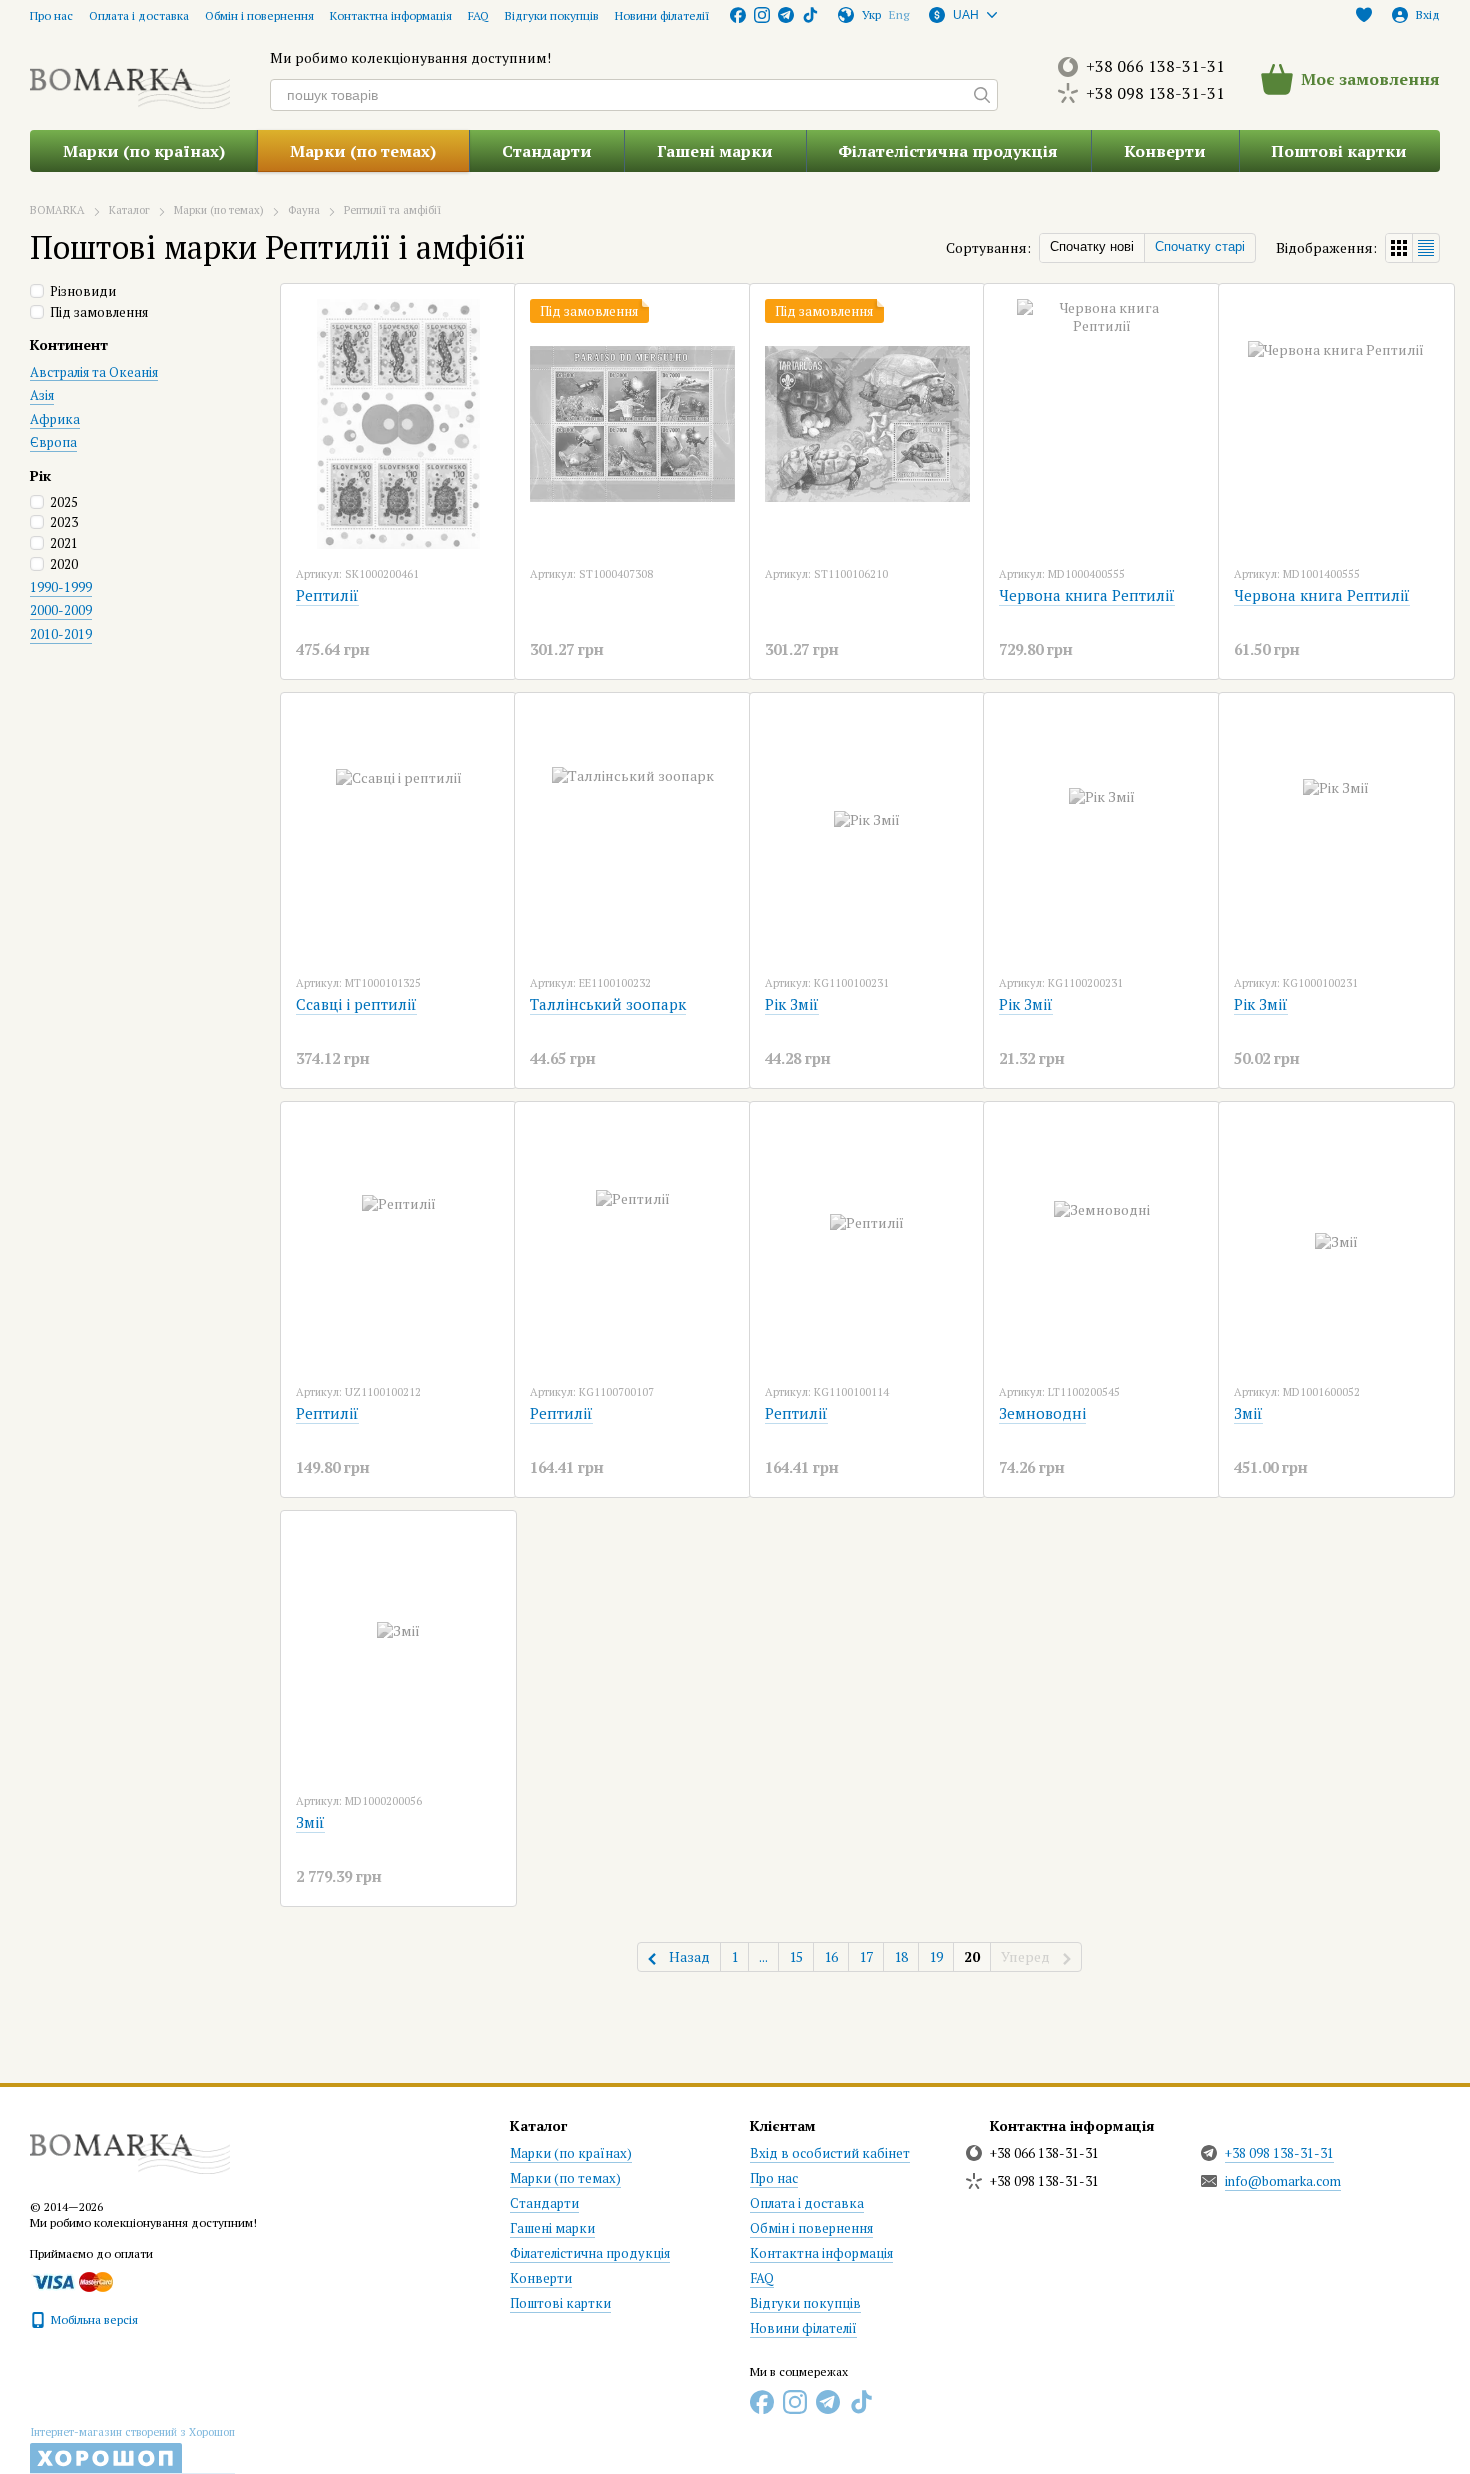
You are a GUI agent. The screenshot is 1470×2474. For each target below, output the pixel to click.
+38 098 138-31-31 (1155, 93)
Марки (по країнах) (144, 151)
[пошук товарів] (982, 95)
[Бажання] (1364, 15)
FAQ (478, 15)
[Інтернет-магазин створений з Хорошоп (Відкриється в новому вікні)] (132, 2450)
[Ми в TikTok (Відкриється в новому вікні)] (810, 15)
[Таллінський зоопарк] (632, 833)
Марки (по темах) (363, 151)
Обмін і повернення (259, 15)
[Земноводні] (1101, 1242)
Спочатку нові (1092, 246)
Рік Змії (792, 1004)
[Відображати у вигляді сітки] (1399, 247)
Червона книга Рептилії (1087, 595)
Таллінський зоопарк (608, 1004)
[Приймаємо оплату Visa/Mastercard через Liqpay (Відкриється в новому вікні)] (71, 2280)
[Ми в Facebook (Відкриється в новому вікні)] (738, 15)
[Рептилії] (398, 424)
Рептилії (327, 595)
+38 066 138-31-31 (1155, 66)
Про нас (51, 15)
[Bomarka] (130, 2144)
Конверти (1165, 151)
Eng (899, 15)
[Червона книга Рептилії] (1101, 424)
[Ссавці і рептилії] (398, 833)
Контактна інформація (391, 15)
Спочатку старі (1200, 246)
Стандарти (547, 151)
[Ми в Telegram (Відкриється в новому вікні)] (786, 15)
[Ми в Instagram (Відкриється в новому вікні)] (762, 15)
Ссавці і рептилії (356, 1004)
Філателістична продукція (948, 151)
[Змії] (1336, 1242)
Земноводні (1042, 1413)
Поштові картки (1339, 151)
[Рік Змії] (867, 833)
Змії (1248, 1413)
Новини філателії (662, 15)
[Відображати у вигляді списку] (1426, 247)
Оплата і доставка (139, 15)
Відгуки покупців (552, 15)
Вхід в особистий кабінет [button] (830, 2153)
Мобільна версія (93, 2319)
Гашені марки (715, 151)
